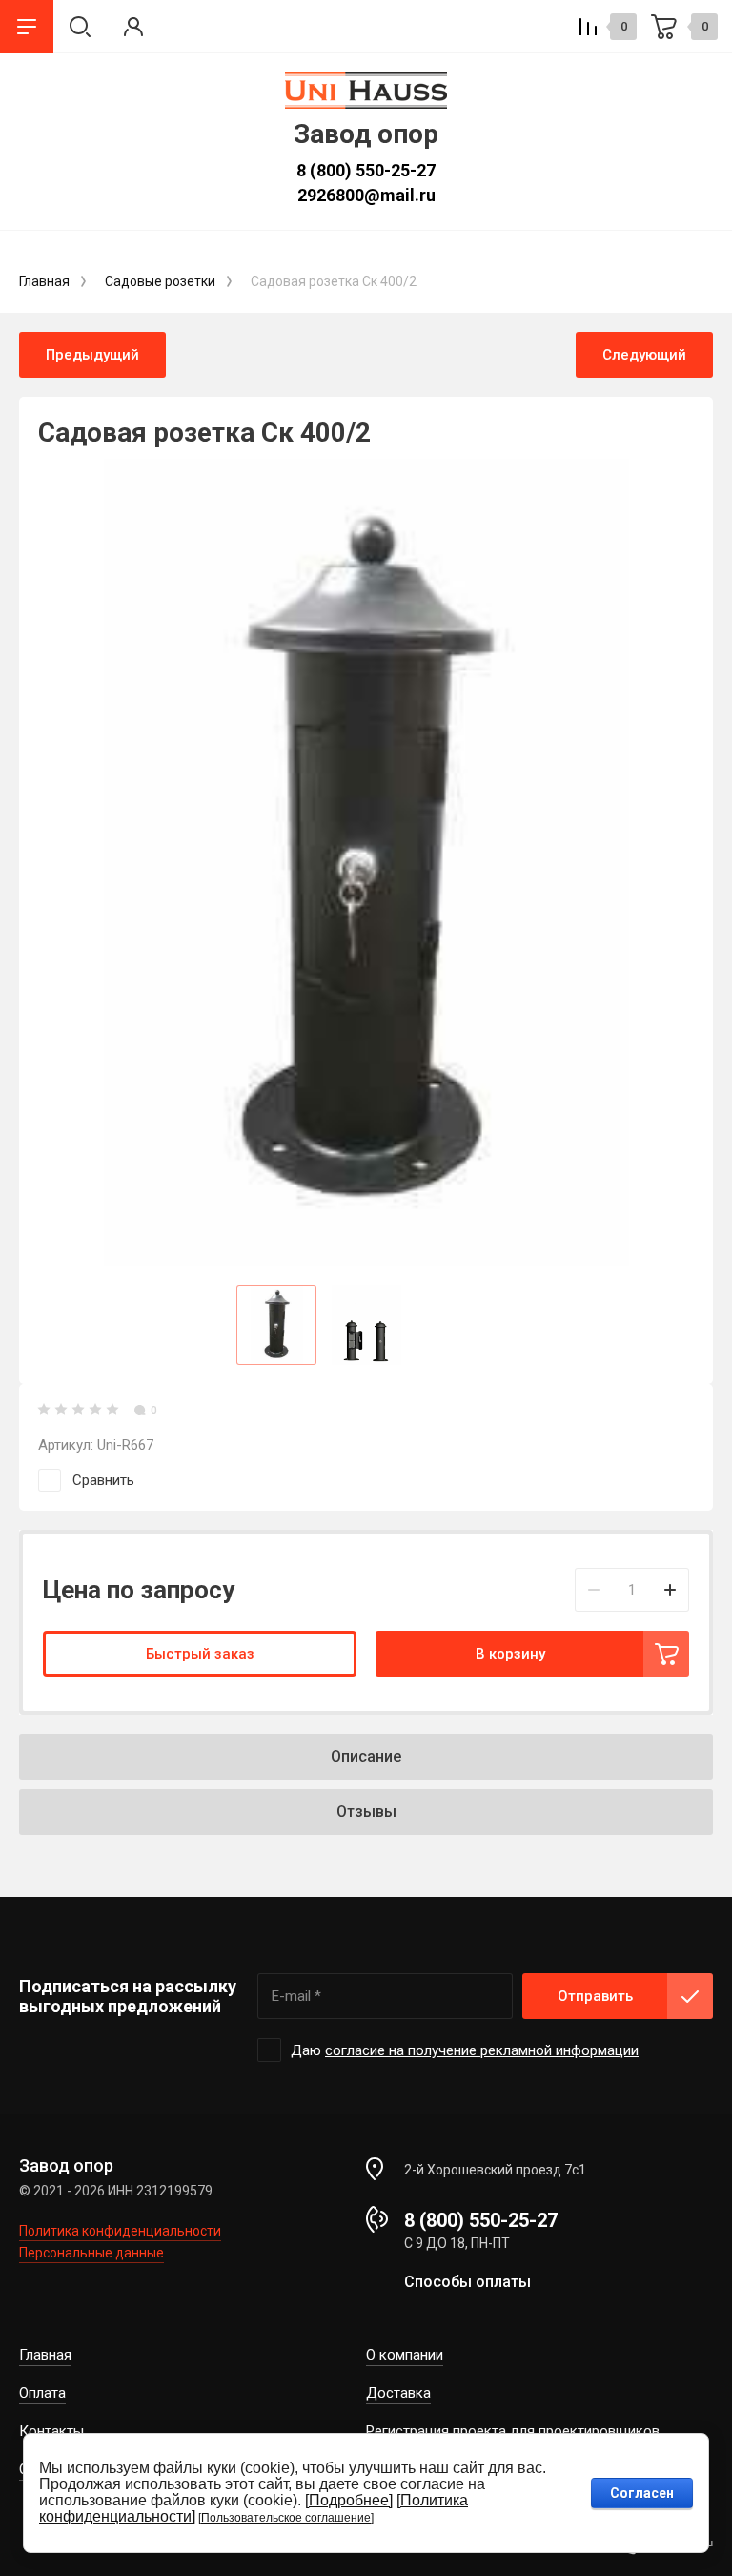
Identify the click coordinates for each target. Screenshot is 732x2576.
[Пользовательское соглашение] (286, 2518)
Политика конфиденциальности (120, 2231)
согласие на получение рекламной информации (482, 2050)
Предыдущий (92, 355)
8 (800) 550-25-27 (366, 170)
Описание (366, 1756)
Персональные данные (91, 2253)
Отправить (595, 1996)
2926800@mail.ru (366, 195)
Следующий (644, 355)
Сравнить (103, 1480)
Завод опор (366, 134)
